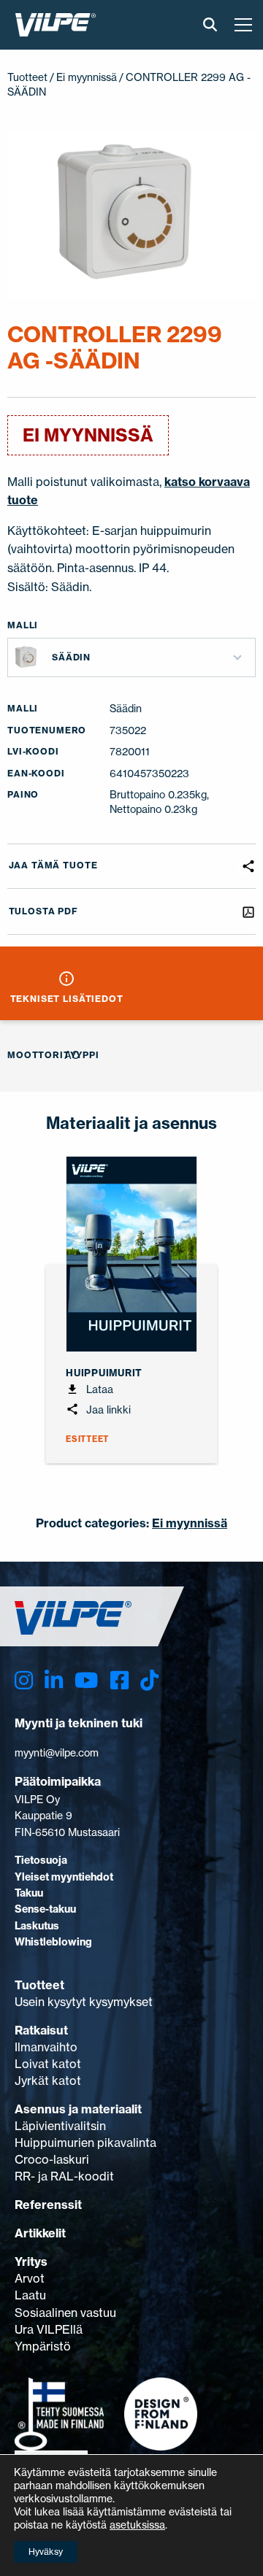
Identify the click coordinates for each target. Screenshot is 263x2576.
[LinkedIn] (54, 1680)
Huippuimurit (104, 1373)
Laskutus (37, 1926)
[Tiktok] (149, 1680)
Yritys (31, 2261)
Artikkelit (40, 2233)
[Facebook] (119, 1680)
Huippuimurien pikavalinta (85, 2143)
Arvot (30, 2278)
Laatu (30, 2295)
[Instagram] (24, 1680)
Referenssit (48, 2205)
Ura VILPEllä (49, 2329)
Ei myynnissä (87, 77)
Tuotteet (27, 77)
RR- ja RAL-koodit (64, 2176)
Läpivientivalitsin (60, 2126)
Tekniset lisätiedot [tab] (67, 999)
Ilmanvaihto (46, 2047)
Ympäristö (43, 2346)
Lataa (98, 1389)
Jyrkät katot (48, 2081)
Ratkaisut (41, 2030)
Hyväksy (46, 2552)
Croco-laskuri (52, 2159)
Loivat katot (48, 2064)
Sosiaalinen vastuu (65, 2313)
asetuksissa (137, 2525)
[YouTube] (86, 1680)
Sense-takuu (45, 1909)
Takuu (29, 1893)
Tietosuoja (41, 1860)
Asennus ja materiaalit (78, 2109)
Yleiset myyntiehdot (64, 1877)
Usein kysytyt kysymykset (84, 2002)
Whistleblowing (53, 1942)
